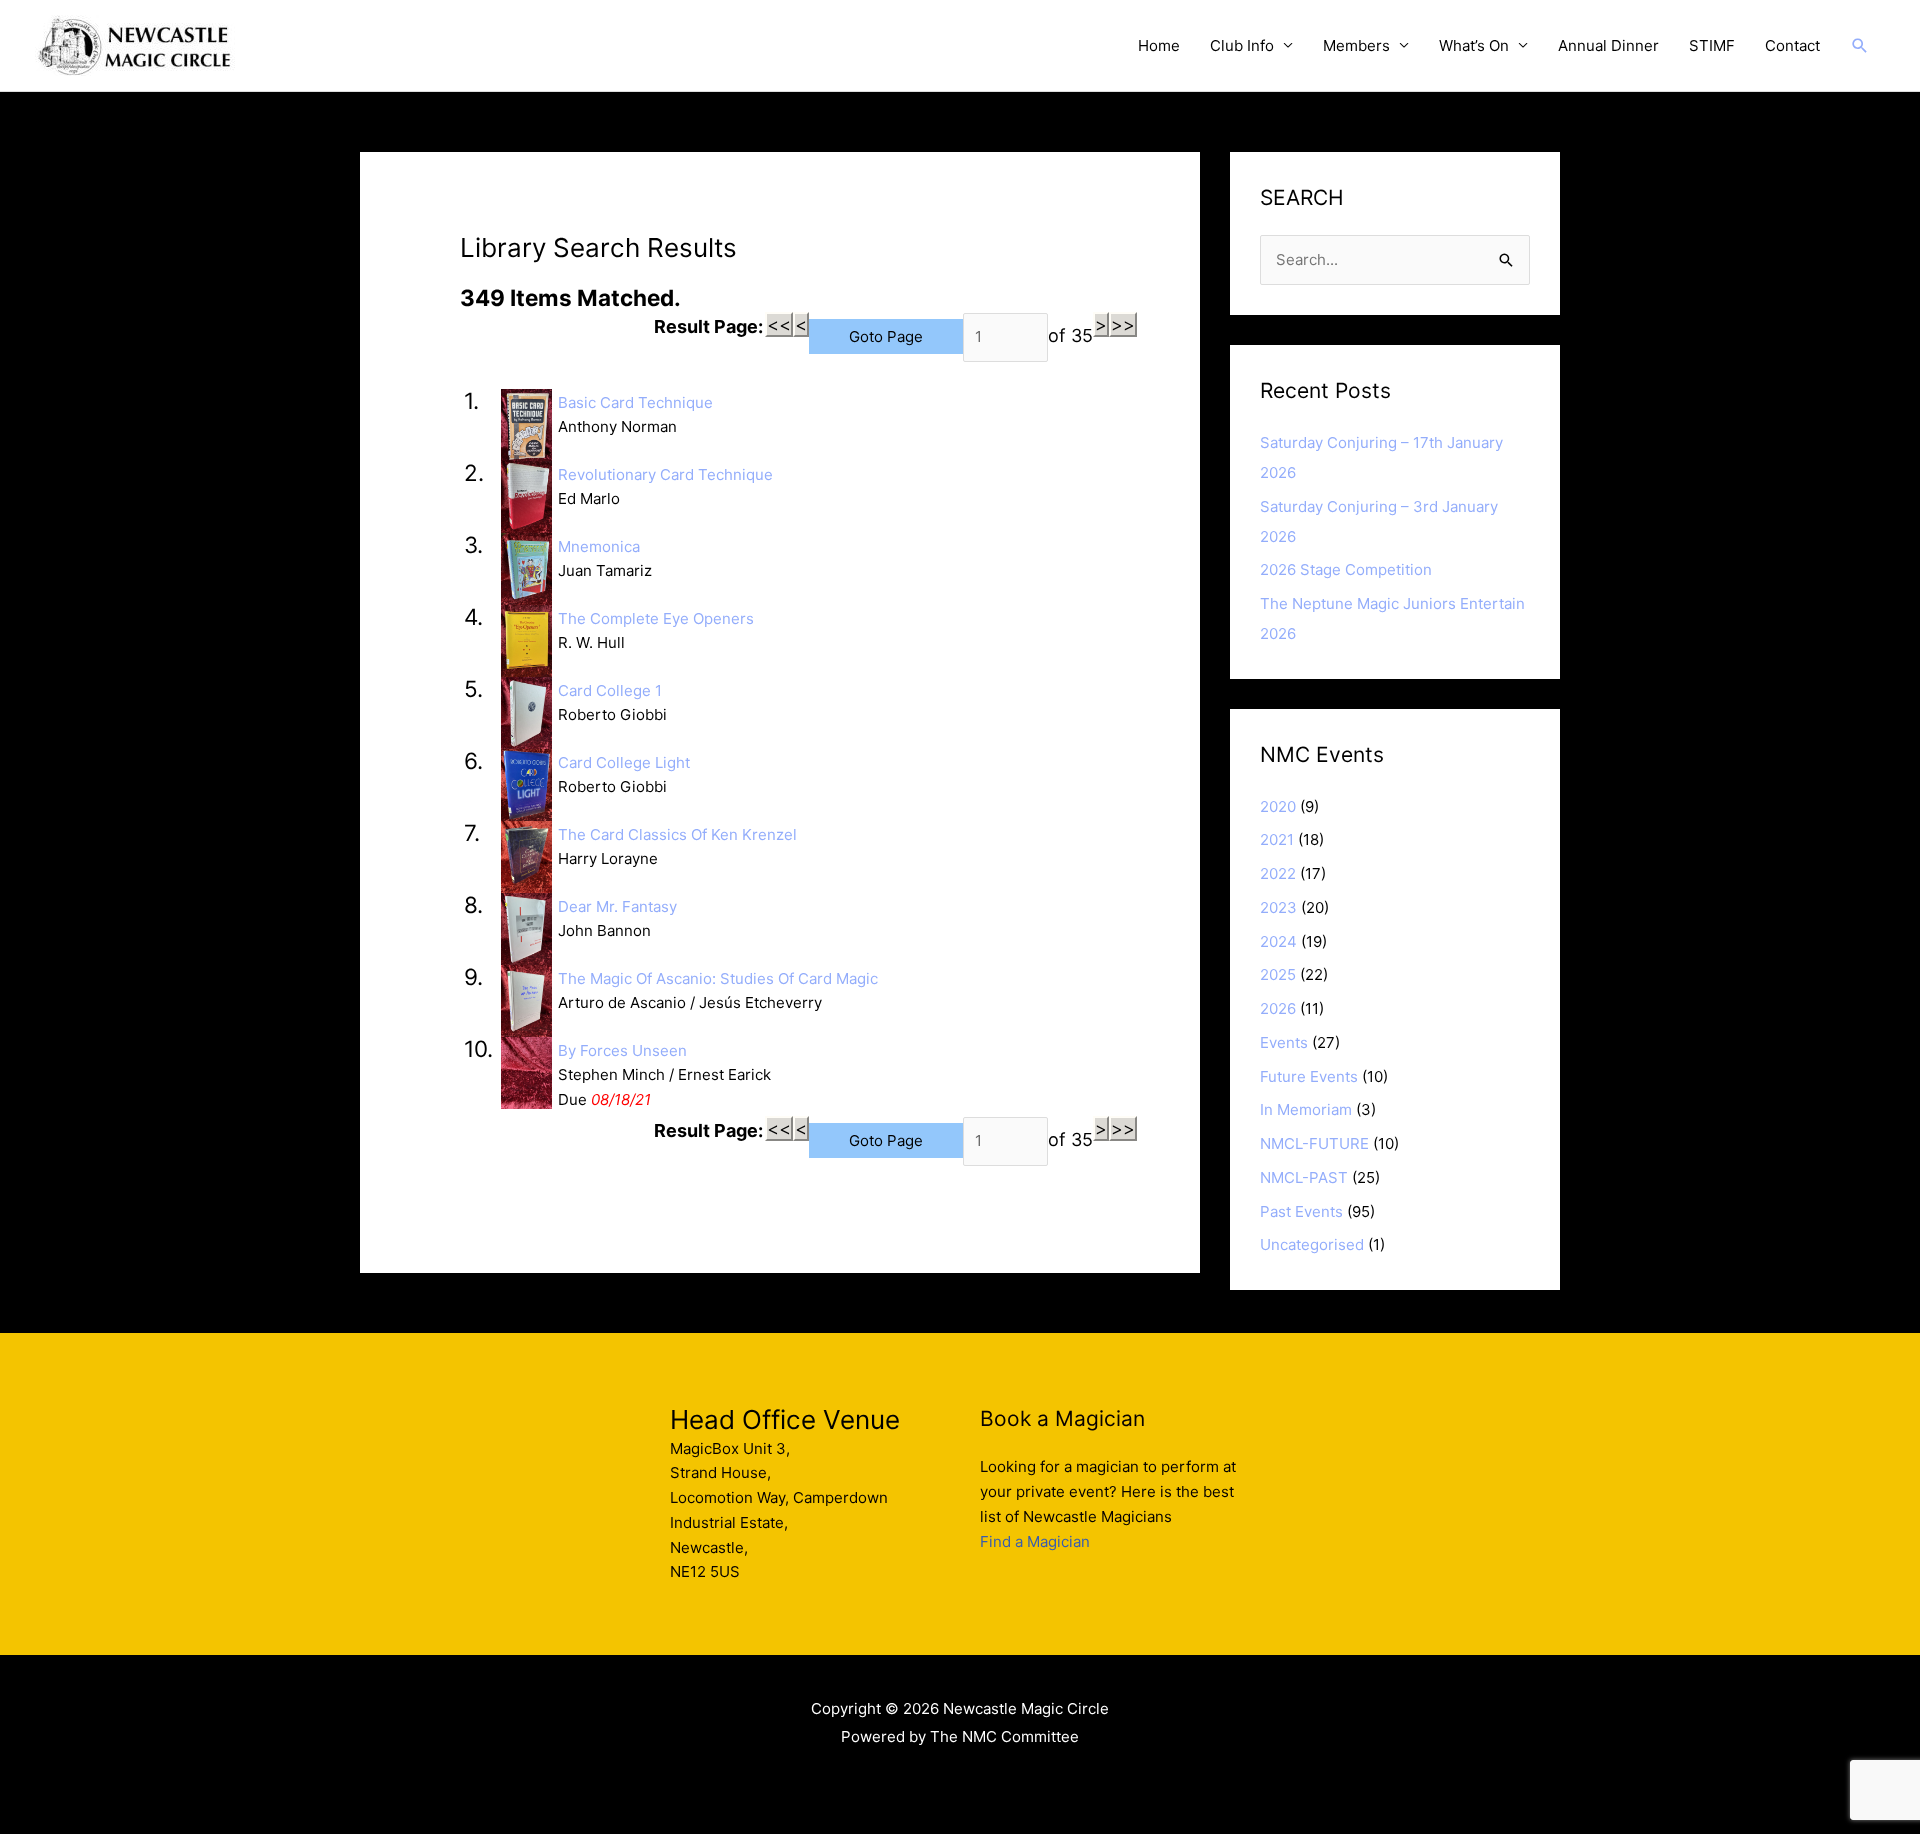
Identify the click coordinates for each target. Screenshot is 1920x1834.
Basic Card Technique (635, 402)
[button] (1860, 46)
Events (1284, 1042)
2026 (1278, 1008)
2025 (1278, 974)
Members (1356, 45)
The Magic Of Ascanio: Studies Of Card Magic (718, 978)
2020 (1278, 806)
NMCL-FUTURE (1314, 1143)
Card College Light (624, 762)
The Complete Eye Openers (656, 618)
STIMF (1712, 45)
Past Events (1301, 1211)
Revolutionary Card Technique (665, 474)
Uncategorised (1312, 1244)
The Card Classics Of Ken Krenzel (677, 834)
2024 (1278, 941)
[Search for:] (1395, 259)
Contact (1792, 45)
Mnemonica (599, 546)
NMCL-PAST (1304, 1177)
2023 (1278, 907)
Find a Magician (1035, 1541)
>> (1123, 324)
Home (1159, 45)
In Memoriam (1306, 1109)
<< (779, 324)
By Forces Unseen (622, 1050)
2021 (1277, 839)
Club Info (1242, 45)
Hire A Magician (960, 1779)
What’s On (1474, 45)
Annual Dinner (1608, 45)
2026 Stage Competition (1346, 569)
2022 (1278, 873)
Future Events (1309, 1076)
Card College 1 (610, 690)
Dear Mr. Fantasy (617, 906)
